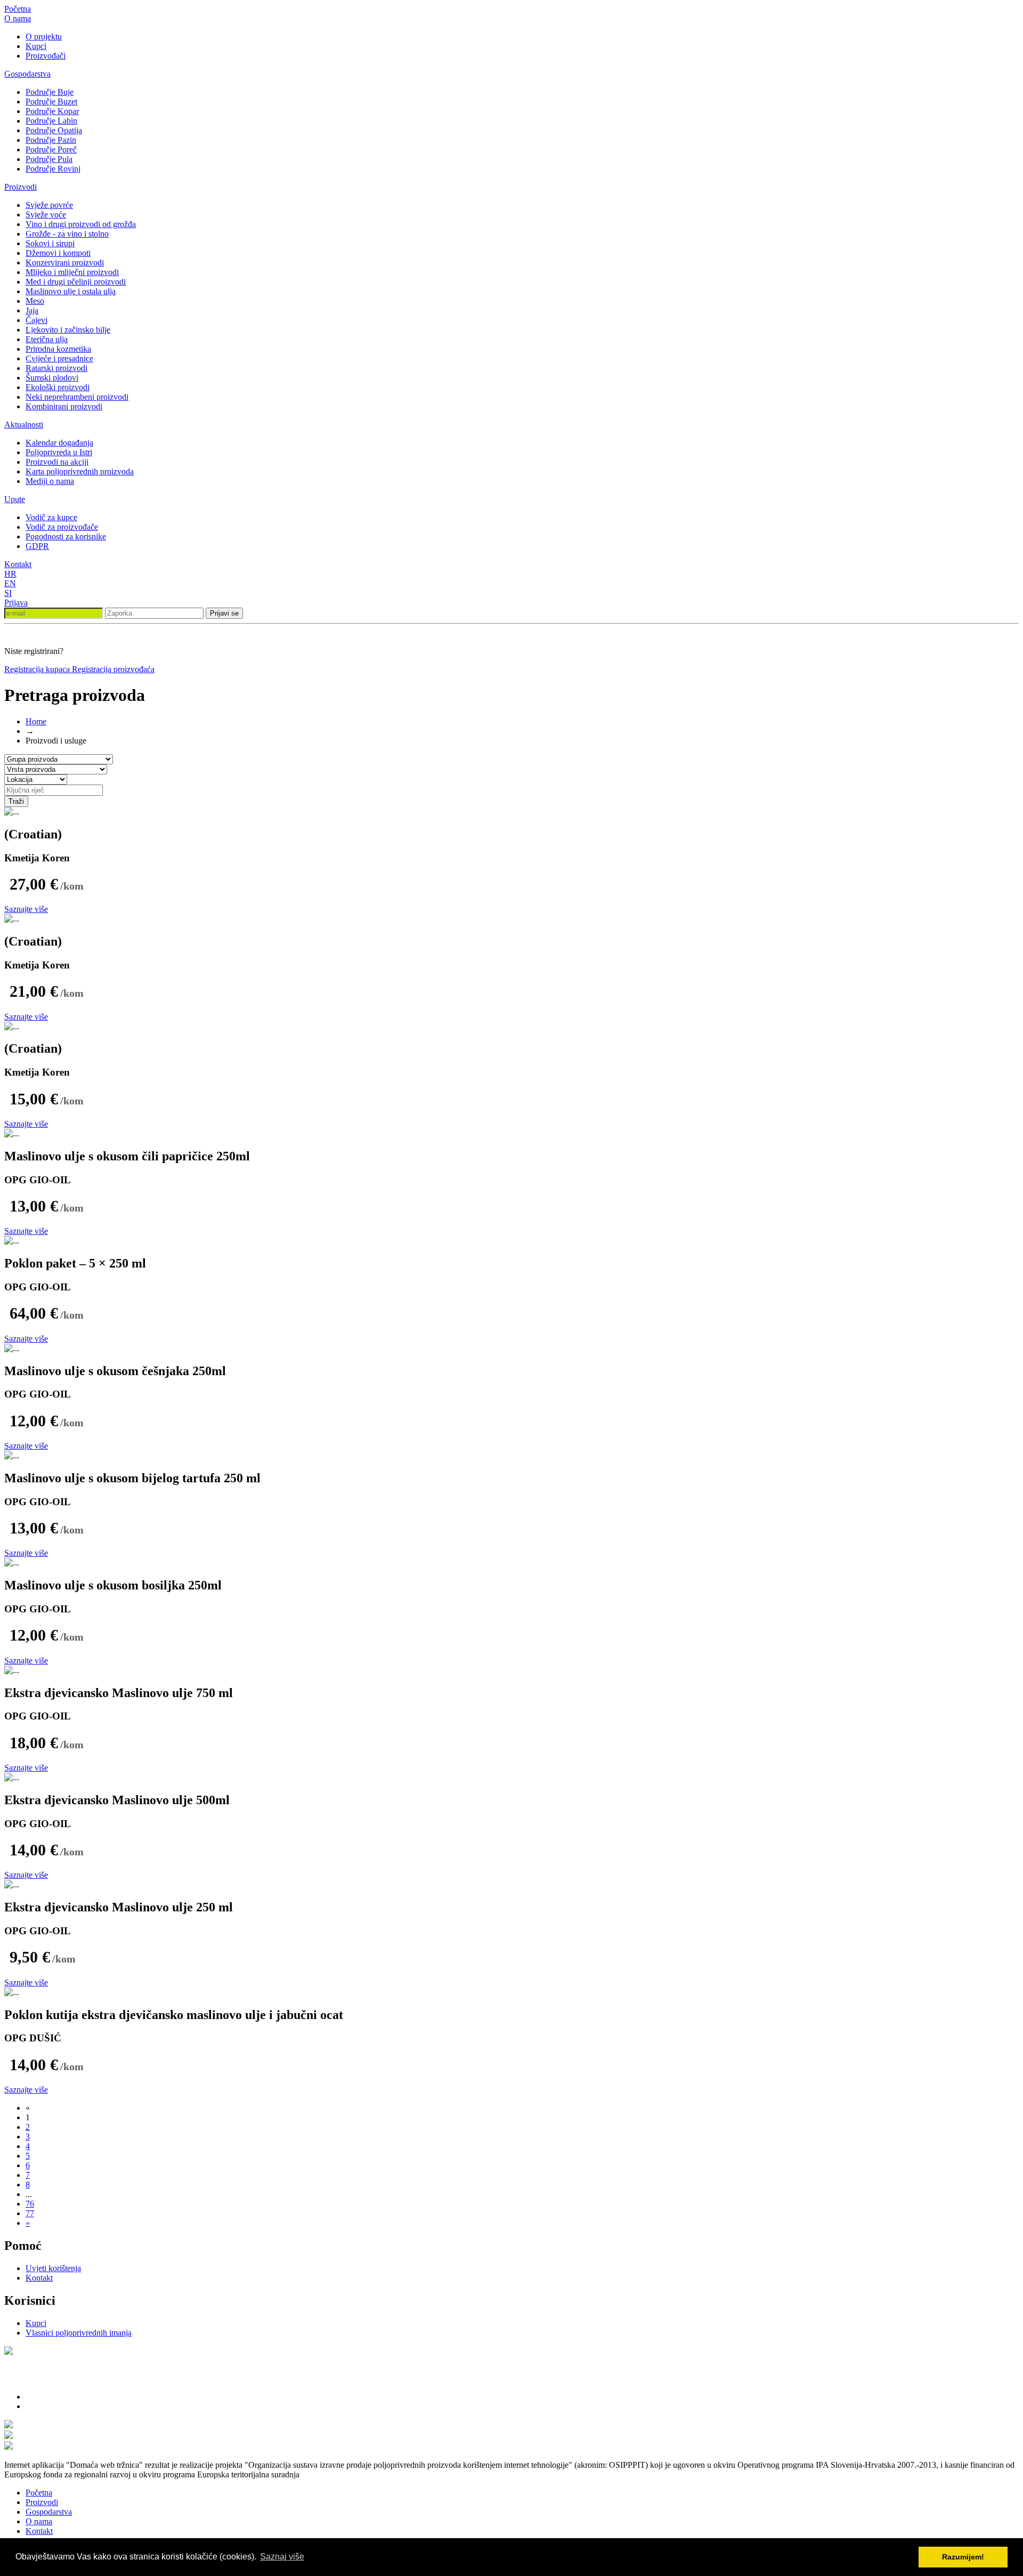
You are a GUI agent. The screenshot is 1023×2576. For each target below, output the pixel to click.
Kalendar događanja (59, 443)
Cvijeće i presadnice (59, 358)
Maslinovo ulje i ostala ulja (71, 291)
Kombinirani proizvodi (64, 406)
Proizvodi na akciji (57, 462)
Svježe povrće (49, 205)
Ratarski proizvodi (56, 368)
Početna (18, 9)
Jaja (32, 310)
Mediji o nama (50, 481)
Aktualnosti (24, 425)
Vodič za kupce (51, 517)
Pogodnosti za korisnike (66, 536)
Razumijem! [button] (963, 2557)
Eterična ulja (47, 339)
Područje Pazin (51, 140)
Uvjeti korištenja (53, 2268)
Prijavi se (224, 613)
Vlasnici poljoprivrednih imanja (79, 2333)
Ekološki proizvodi (58, 387)
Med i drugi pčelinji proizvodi (76, 282)
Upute (15, 499)
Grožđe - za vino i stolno (67, 234)
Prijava (16, 603)
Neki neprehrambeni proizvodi (77, 397)
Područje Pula (49, 159)
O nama (18, 18)
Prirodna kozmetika (58, 349)
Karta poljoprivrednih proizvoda (80, 471)
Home (36, 721)
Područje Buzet (51, 102)
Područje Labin (51, 121)
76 (30, 2204)
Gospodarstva (27, 74)
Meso (35, 301)
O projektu (44, 37)
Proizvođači (46, 56)
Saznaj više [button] (282, 2557)
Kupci (36, 46)
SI (8, 593)
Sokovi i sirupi (50, 243)
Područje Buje (50, 92)
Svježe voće (46, 215)
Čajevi (36, 320)
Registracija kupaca (38, 669)
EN (10, 583)
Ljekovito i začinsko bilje (68, 330)
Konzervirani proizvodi (65, 263)
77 (30, 2213)
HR (10, 574)
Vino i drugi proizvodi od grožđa (81, 224)
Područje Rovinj (53, 169)
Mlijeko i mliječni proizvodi (72, 272)
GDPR (37, 546)
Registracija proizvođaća (113, 669)
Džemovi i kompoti (58, 253)
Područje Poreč (51, 150)
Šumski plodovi (52, 378)
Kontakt (18, 564)
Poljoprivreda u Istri (59, 452)
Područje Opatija (54, 130)
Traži (16, 801)
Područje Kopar (52, 111)
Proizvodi (21, 187)
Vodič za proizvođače (62, 527)
